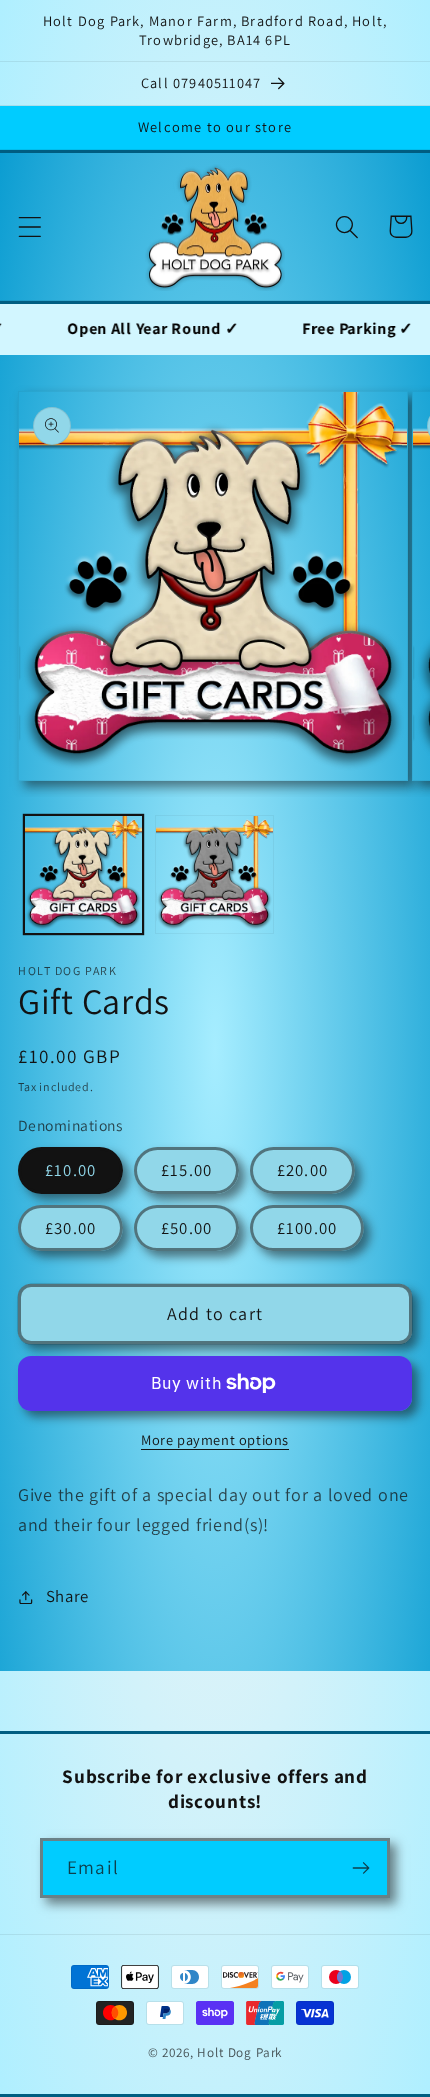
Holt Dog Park (239, 2052)
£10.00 (70, 1170)
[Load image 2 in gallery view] (214, 874)
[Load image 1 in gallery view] (83, 874)
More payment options (215, 1439)
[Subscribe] (360, 1868)
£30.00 (70, 1228)
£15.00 (186, 1170)
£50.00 (186, 1228)
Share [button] (67, 1596)
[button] (30, 226)
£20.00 (302, 1170)
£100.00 (307, 1228)
